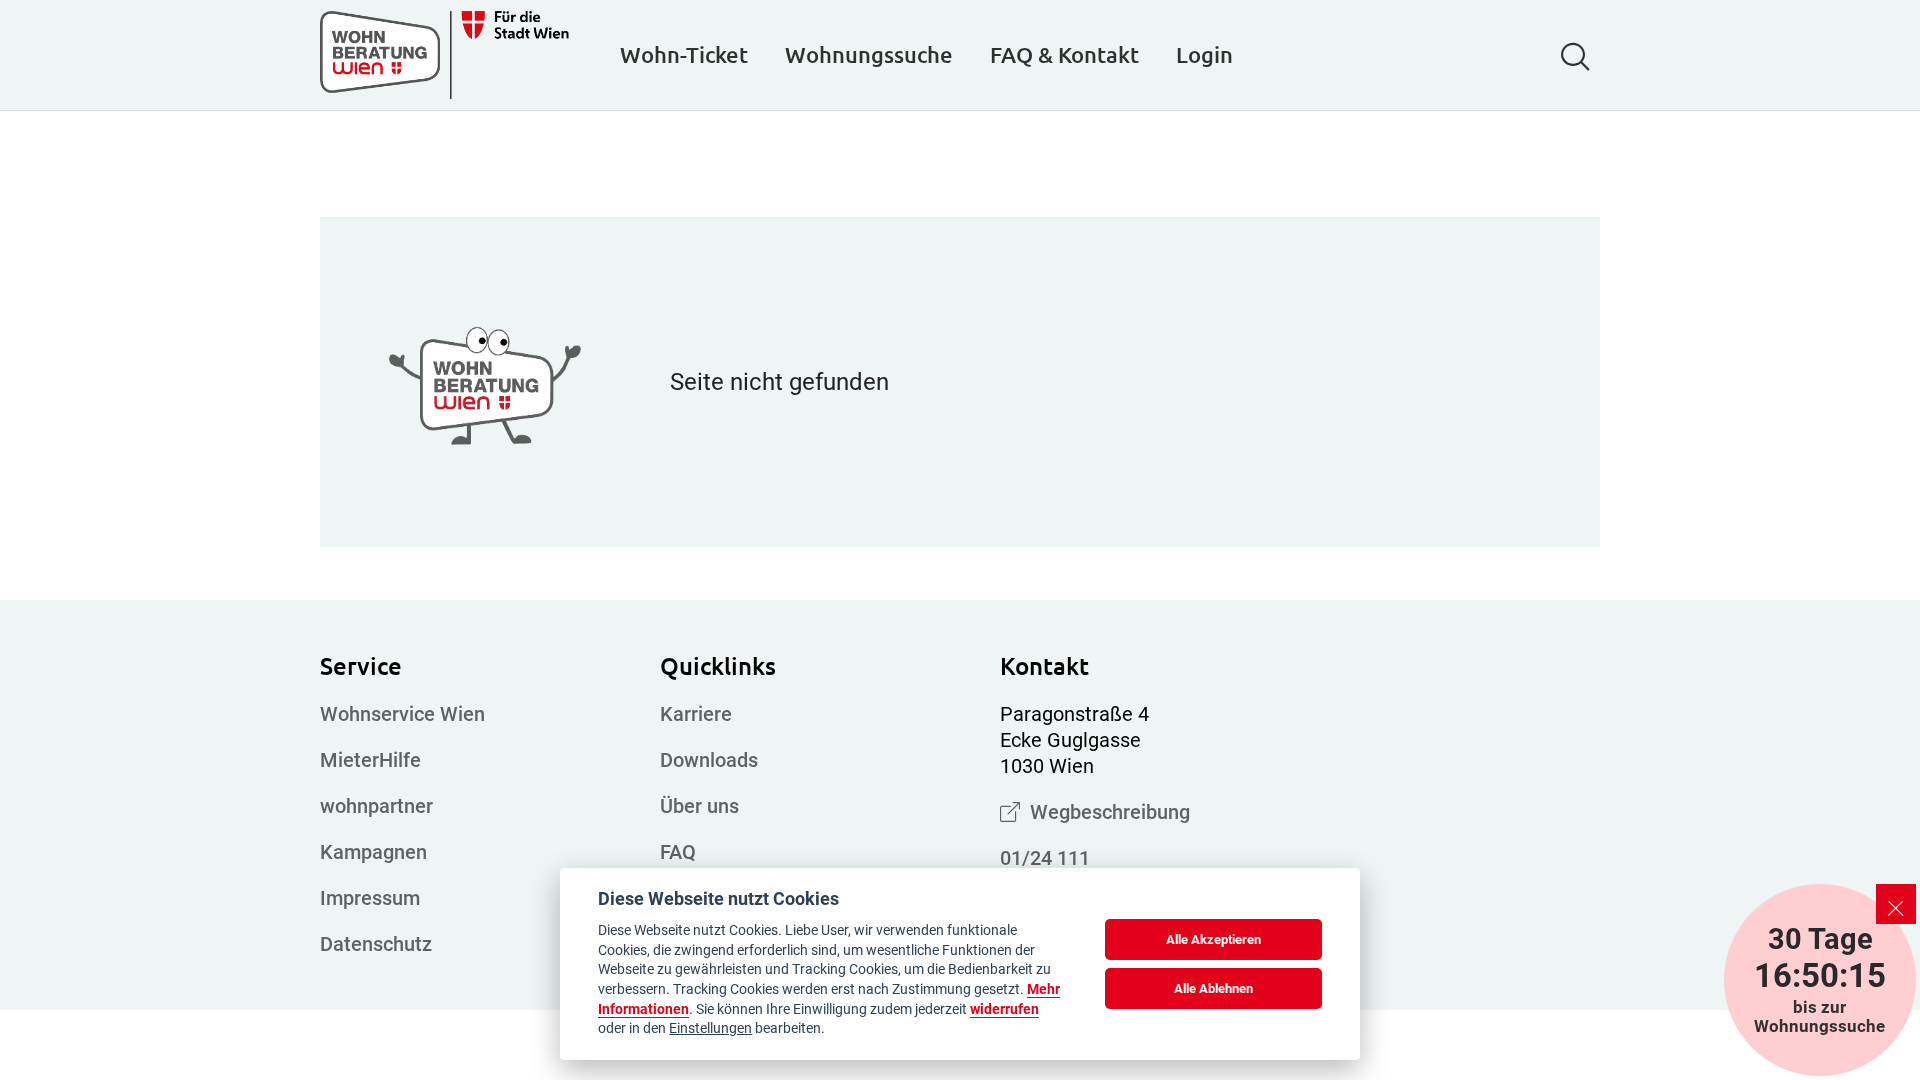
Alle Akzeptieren (1213, 939)
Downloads (709, 760)
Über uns (699, 806)
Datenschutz (376, 944)
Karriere (696, 714)
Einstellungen (710, 1028)
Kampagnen (373, 852)
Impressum (370, 898)
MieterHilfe (370, 760)
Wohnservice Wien (402, 714)
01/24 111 (1045, 858)
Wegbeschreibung (1105, 812)
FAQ (678, 852)
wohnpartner (376, 806)
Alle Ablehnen (1213, 988)
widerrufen (1004, 1009)
